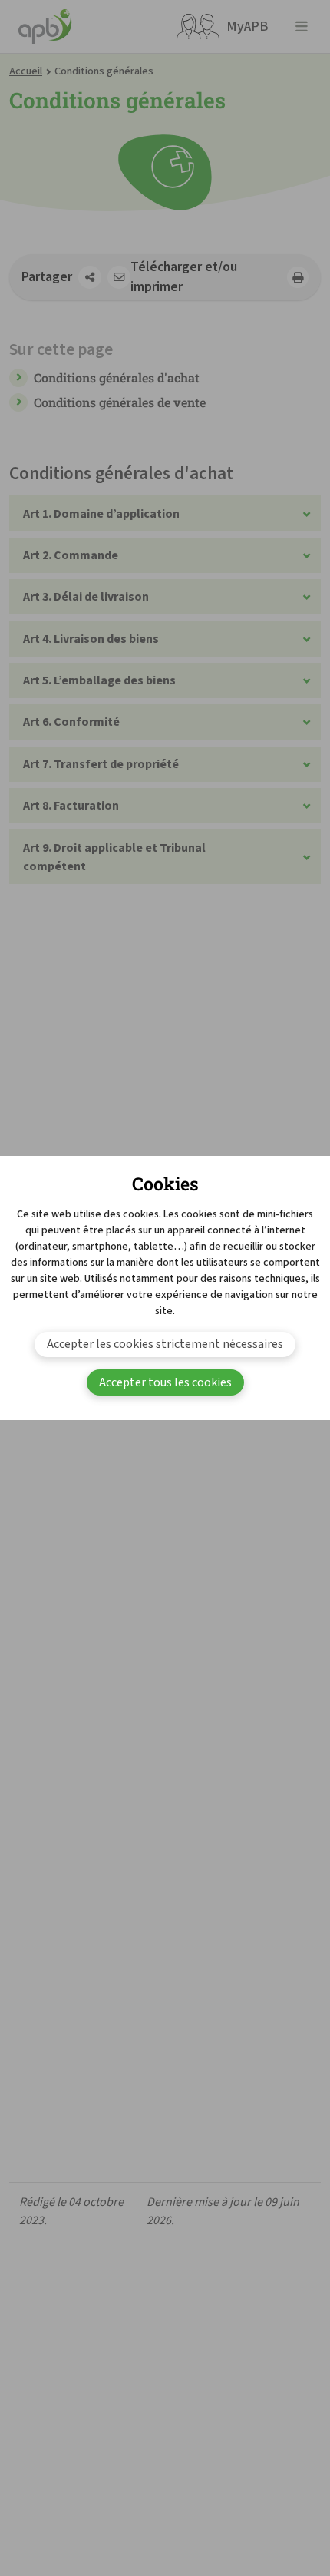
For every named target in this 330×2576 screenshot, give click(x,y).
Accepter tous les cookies (165, 1382)
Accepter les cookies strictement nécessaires (165, 1344)
